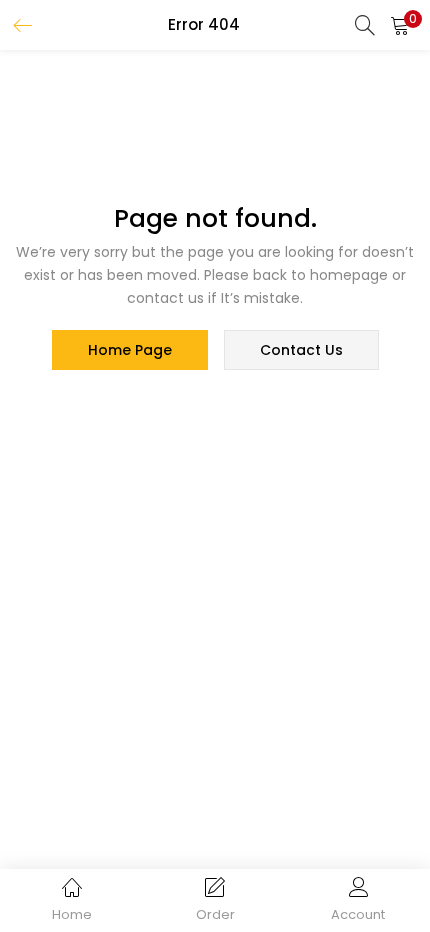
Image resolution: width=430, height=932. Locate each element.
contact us (301, 350)
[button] (400, 25)
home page (130, 350)
